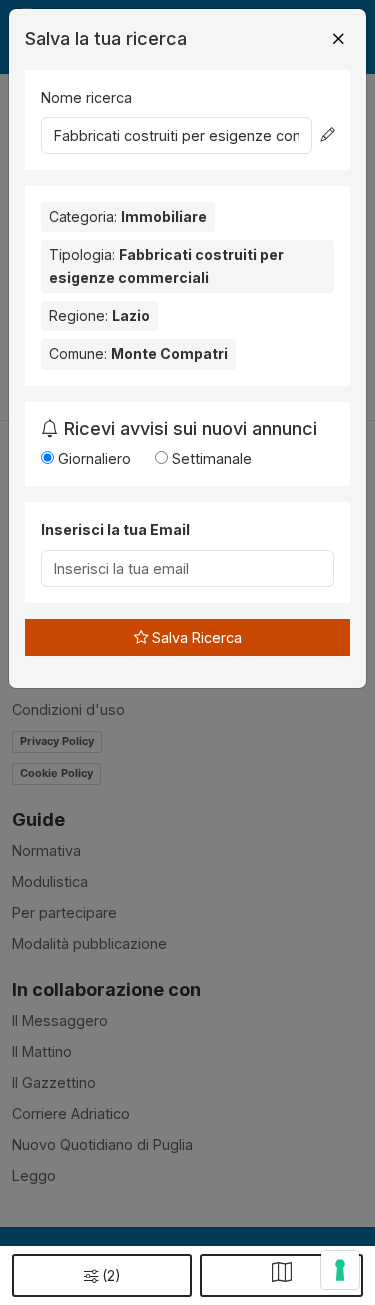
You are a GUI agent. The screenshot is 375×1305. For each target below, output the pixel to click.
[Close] (338, 39)
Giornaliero (92, 458)
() (111, 1275)
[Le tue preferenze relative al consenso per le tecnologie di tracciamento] (340, 1270)
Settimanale (210, 458)
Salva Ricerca (195, 637)
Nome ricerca (86, 97)
